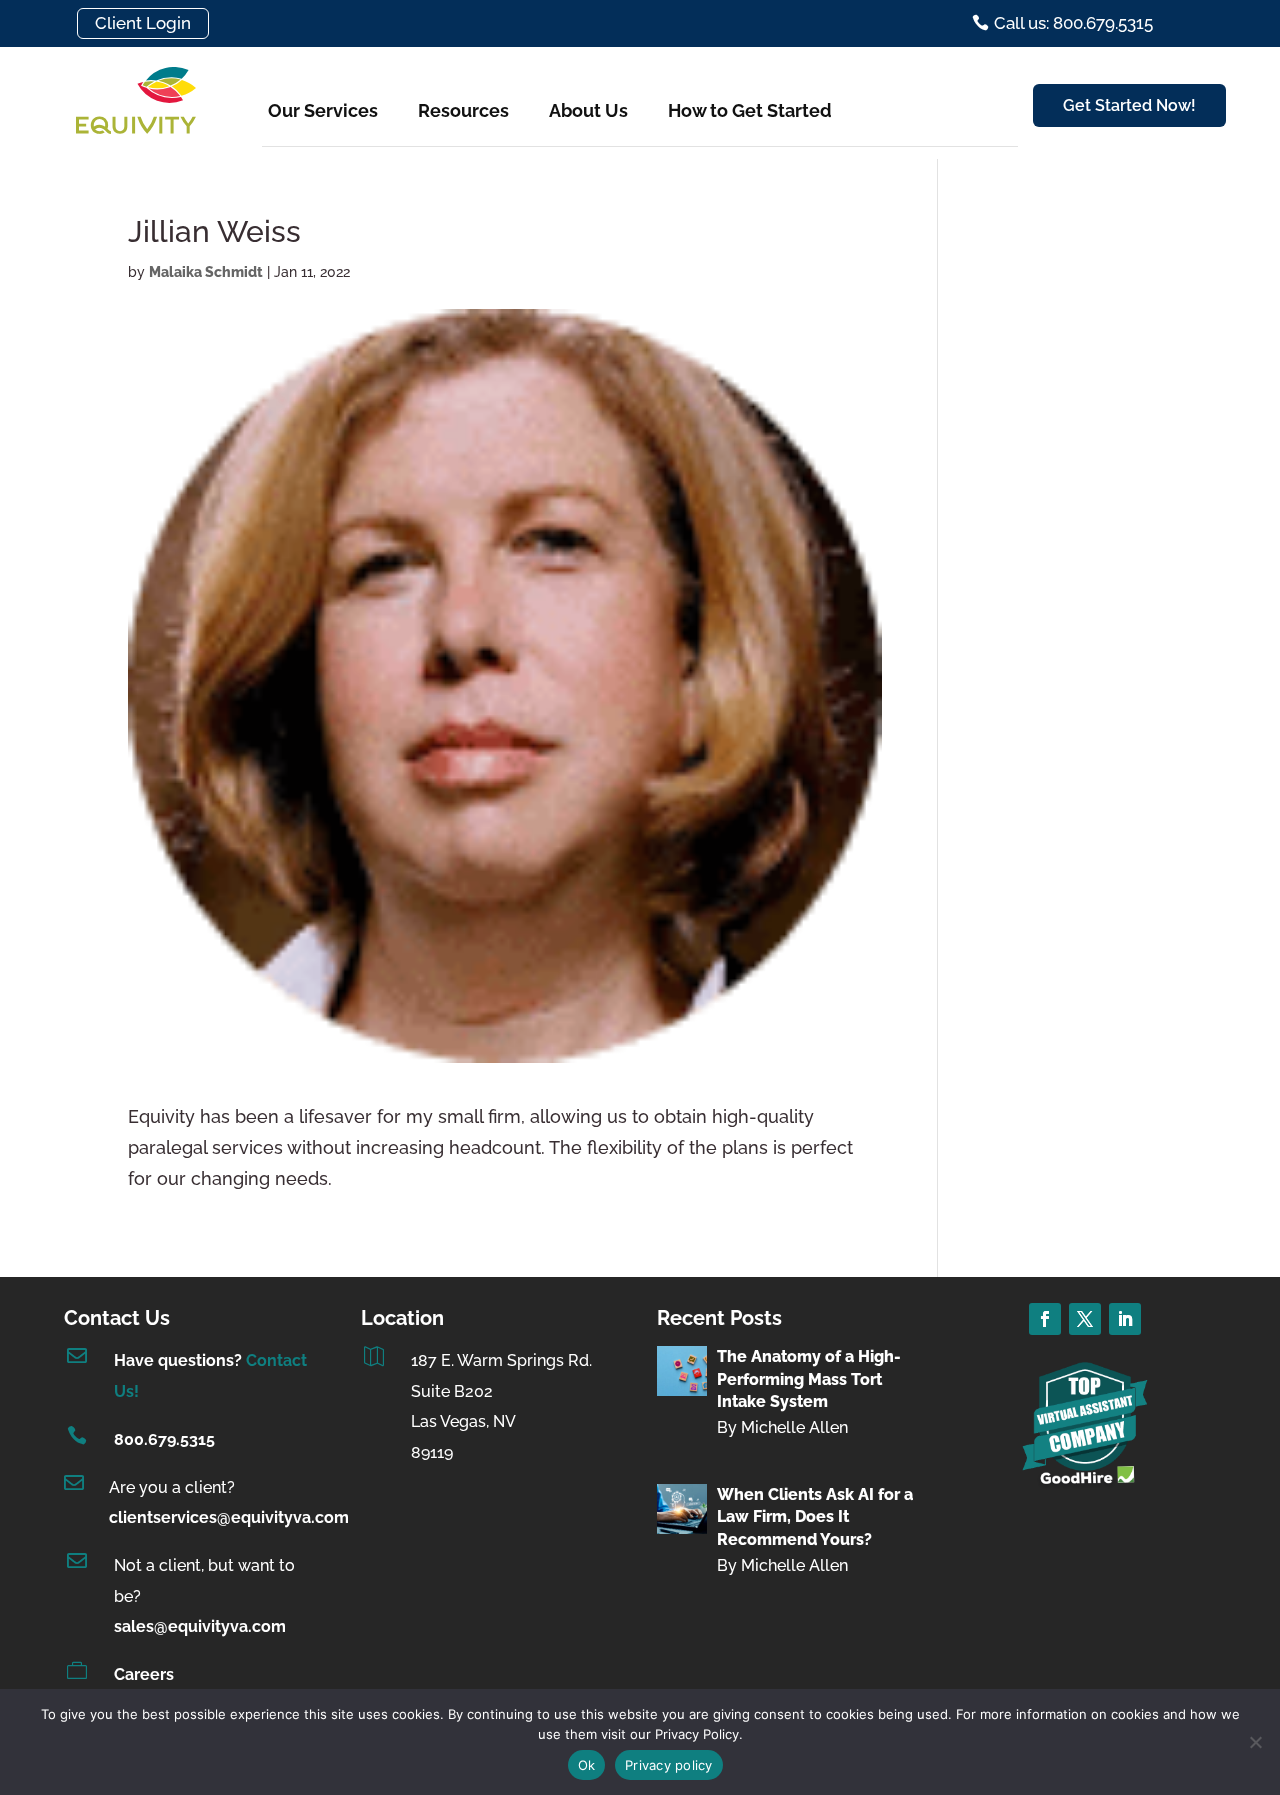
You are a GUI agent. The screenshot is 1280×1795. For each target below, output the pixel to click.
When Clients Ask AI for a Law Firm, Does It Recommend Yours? (815, 1517)
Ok (587, 1765)
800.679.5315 (164, 1439)
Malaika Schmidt (206, 272)
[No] (1255, 1742)
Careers (144, 1674)
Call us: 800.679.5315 (1073, 23)
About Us (588, 110)
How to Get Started (750, 110)
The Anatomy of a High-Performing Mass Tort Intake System (809, 1379)
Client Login (143, 23)
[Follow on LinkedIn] (1125, 1319)
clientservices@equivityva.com (229, 1517)
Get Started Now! (1129, 105)
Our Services (323, 110)
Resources (463, 110)
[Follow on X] (1085, 1319)
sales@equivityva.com (200, 1626)
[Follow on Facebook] (1045, 1319)
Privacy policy (669, 1765)
